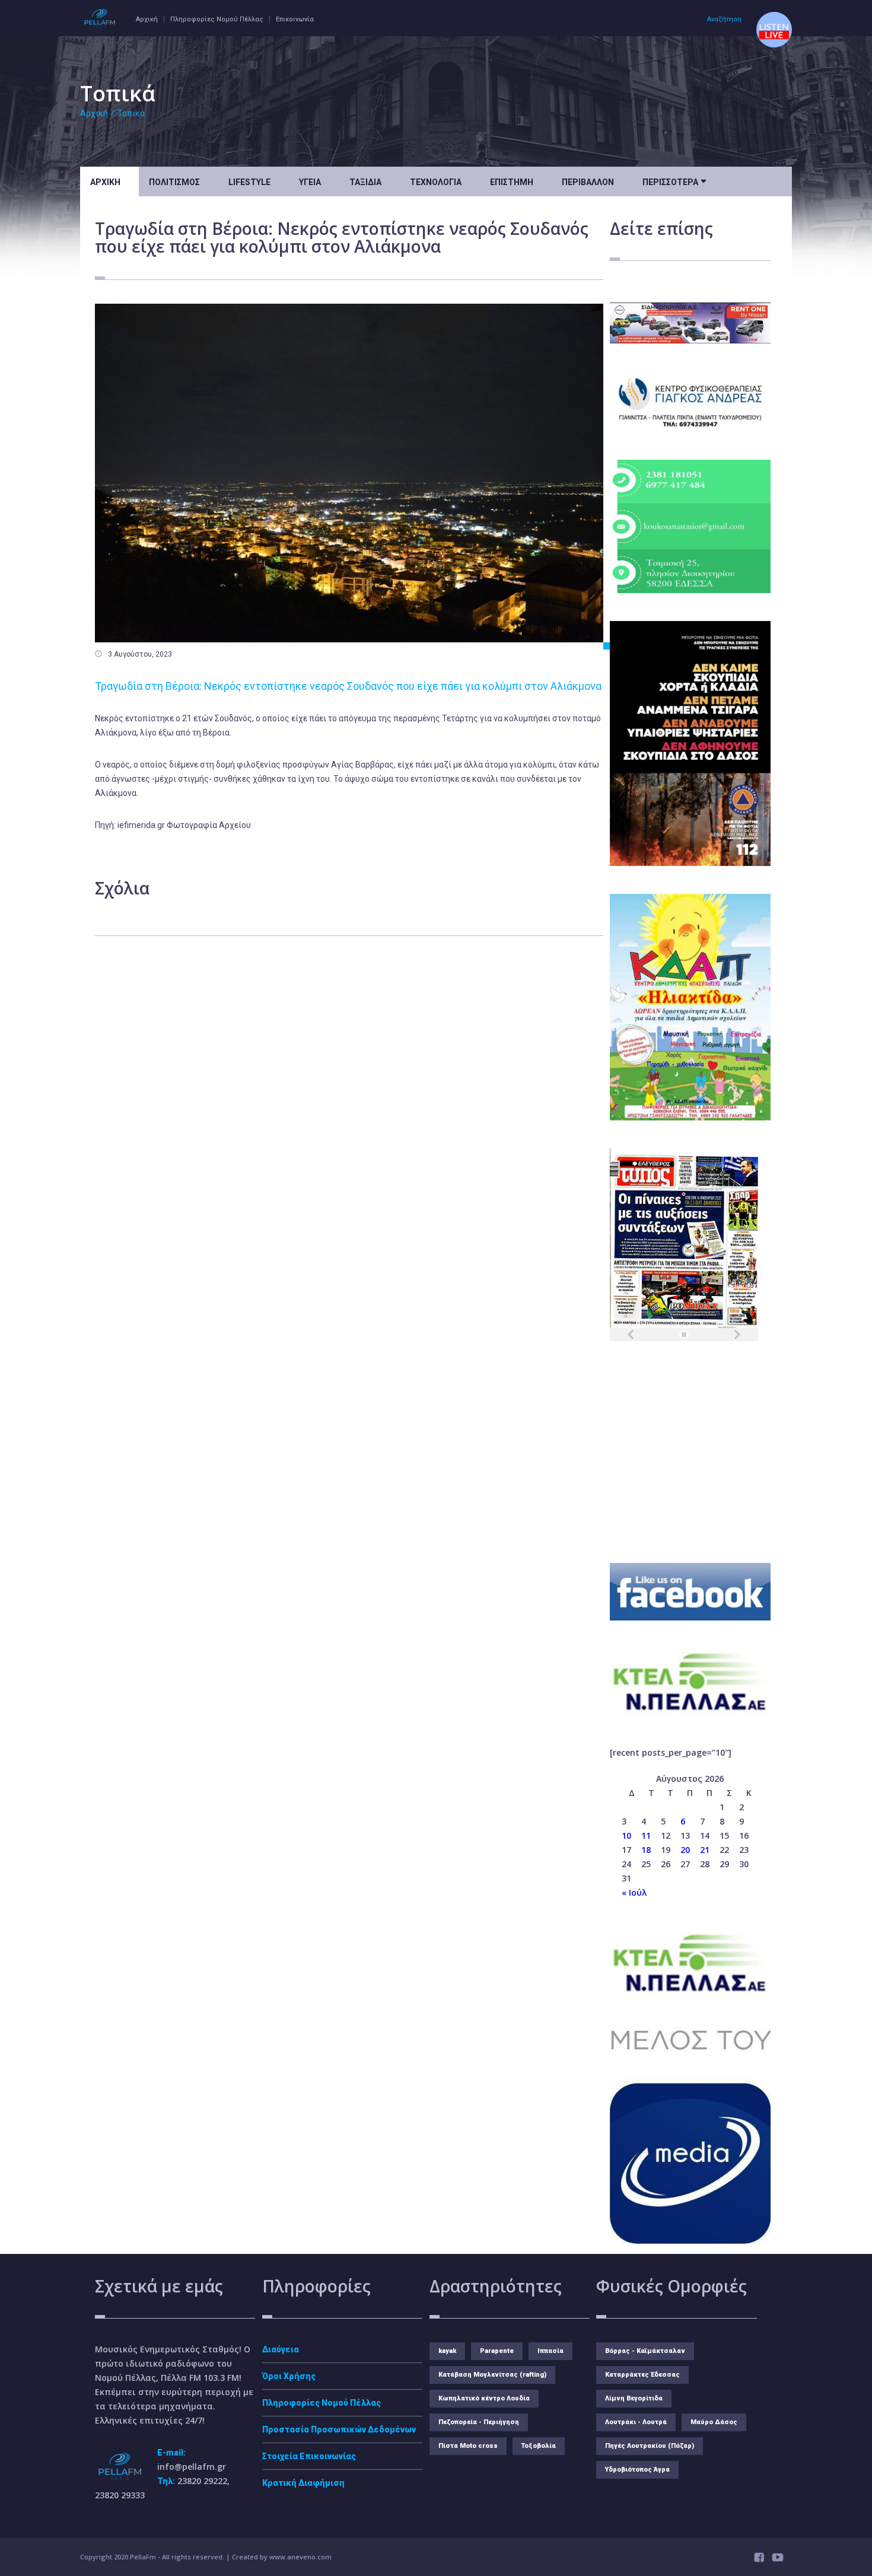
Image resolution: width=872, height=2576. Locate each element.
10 (626, 1835)
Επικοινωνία (295, 19)
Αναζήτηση (724, 19)
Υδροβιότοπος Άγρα (637, 2470)
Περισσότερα (674, 181)
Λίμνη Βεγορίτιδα (634, 2398)
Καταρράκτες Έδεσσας (642, 2375)
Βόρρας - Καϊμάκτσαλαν (645, 2351)
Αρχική (147, 19)
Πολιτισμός (174, 182)
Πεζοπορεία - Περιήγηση (479, 2422)
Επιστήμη (512, 182)
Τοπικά (131, 113)
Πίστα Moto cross (468, 2446)
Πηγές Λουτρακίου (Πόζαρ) (650, 2446)
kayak (447, 2351)
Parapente (497, 2351)
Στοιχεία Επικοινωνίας (309, 2456)
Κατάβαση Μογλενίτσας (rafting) (492, 2375)
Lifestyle (249, 182)
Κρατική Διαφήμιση (303, 2483)
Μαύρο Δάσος (714, 2422)
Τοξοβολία (539, 2446)
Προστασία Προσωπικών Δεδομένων (339, 2429)
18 (646, 1850)
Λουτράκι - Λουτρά (636, 2422)
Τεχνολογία (436, 182)
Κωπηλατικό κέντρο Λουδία (484, 2398)
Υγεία (310, 182)
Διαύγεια (281, 2349)
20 (685, 1850)
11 (646, 1835)
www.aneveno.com (300, 2557)
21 (705, 1850)
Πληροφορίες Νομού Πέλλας (217, 19)
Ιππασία (550, 2351)
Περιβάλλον (588, 182)
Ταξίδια (365, 182)
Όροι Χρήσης (289, 2376)
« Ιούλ (634, 1892)
